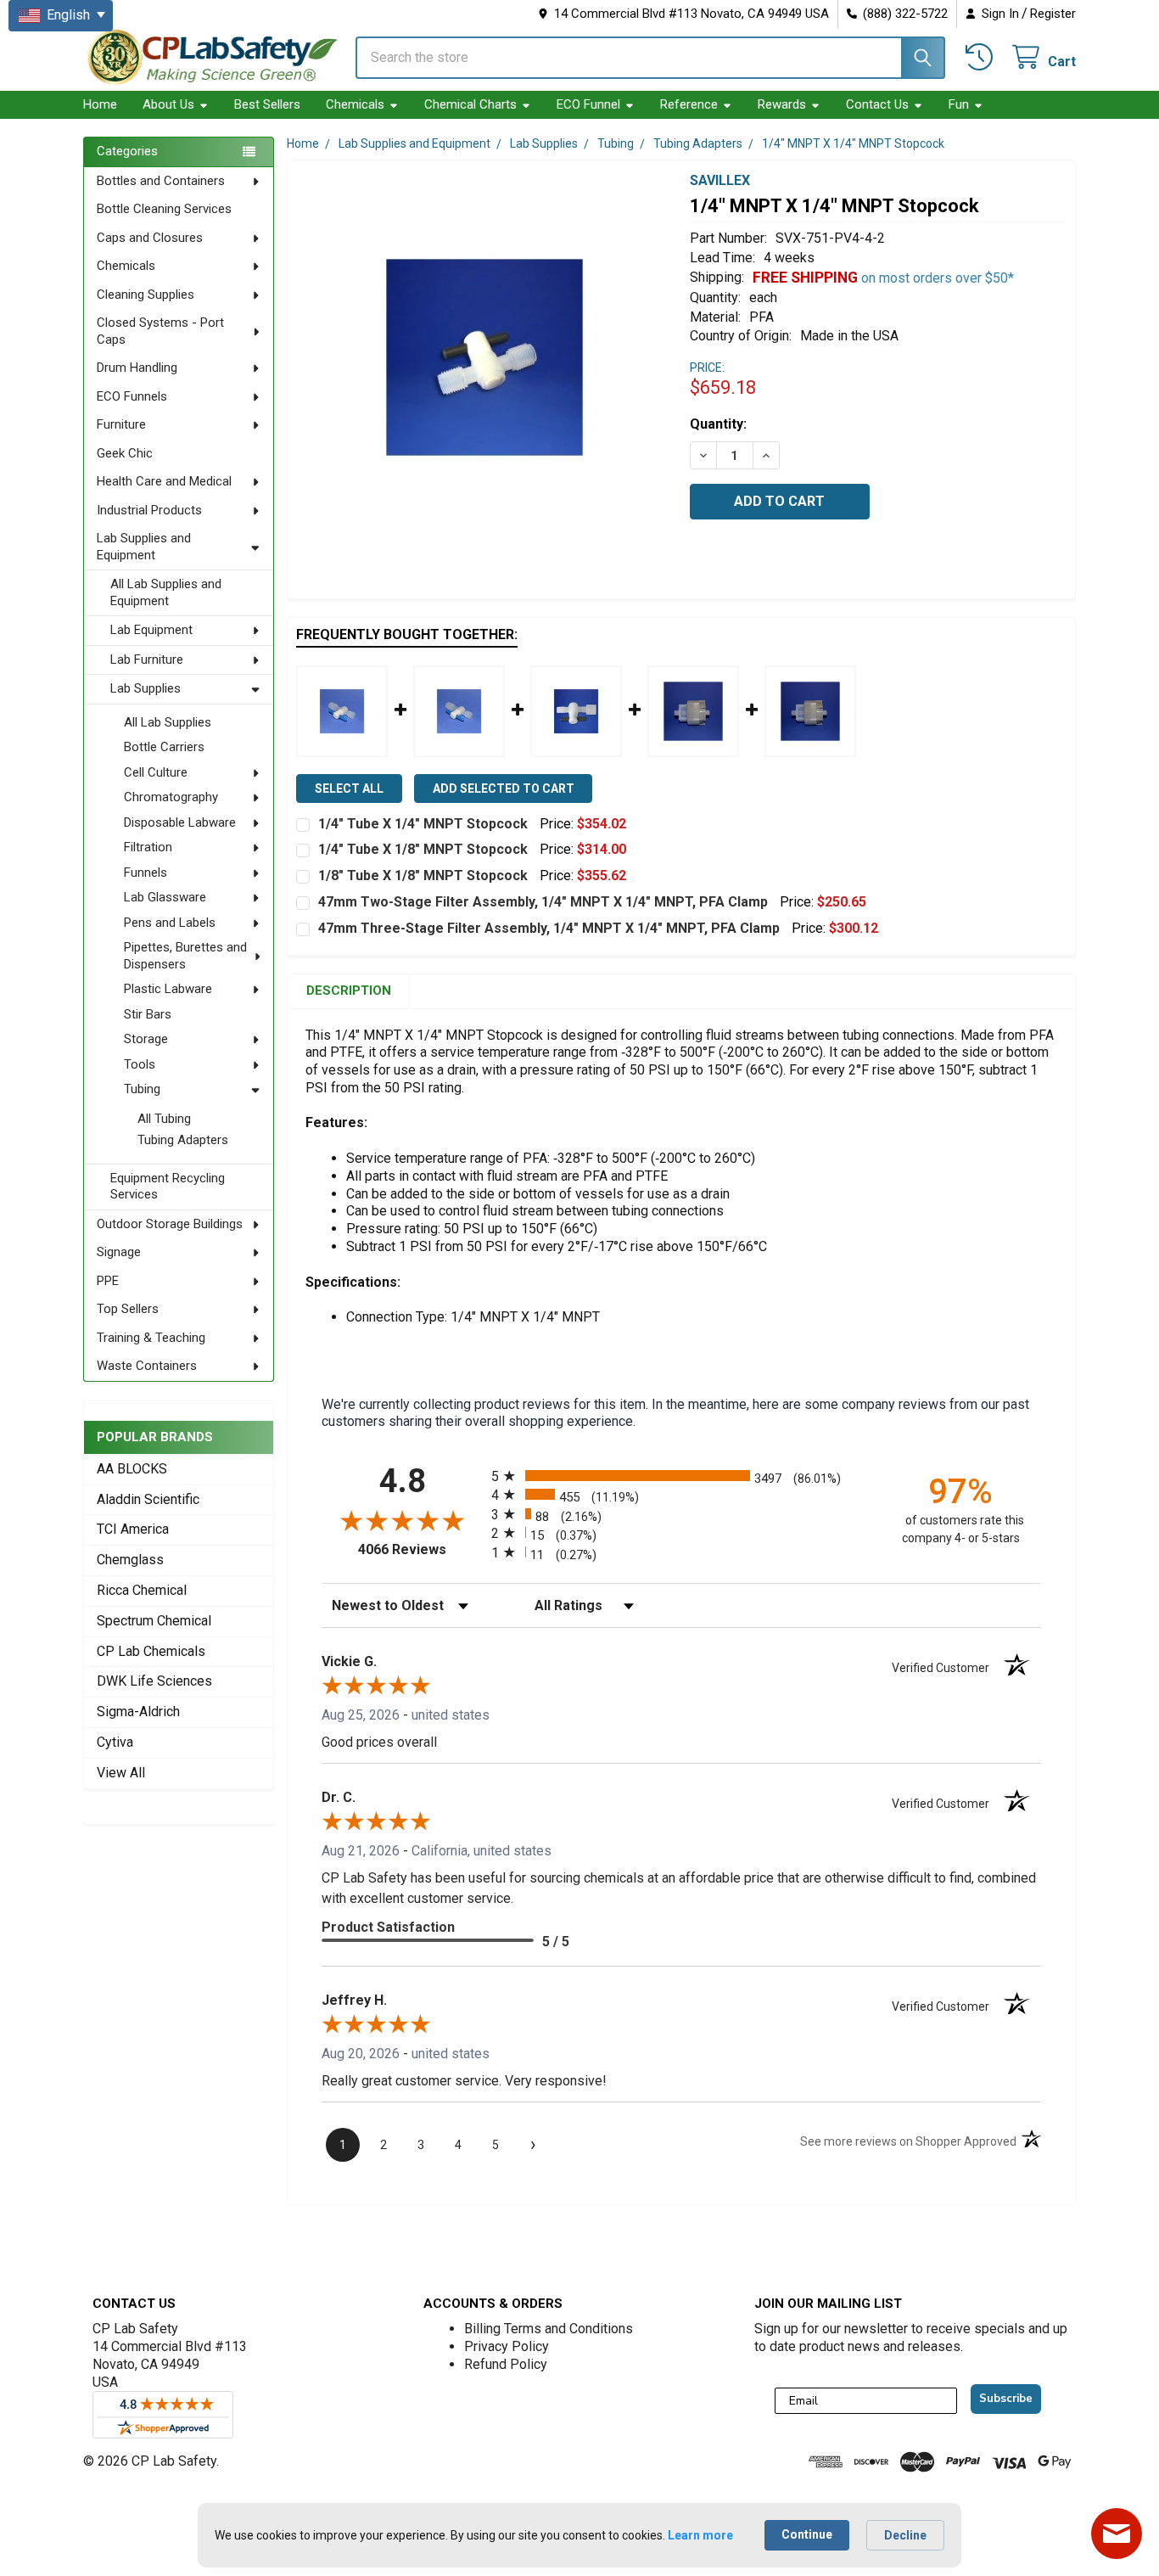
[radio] (681, 1476)
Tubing (142, 1089)
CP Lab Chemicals (151, 1651)
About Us (168, 104)
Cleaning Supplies (146, 295)
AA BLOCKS (132, 1469)
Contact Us (877, 104)
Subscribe (1006, 2399)
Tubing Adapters (183, 1140)
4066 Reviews (420, 1549)
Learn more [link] (700, 2535)
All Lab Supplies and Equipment (166, 592)
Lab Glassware (165, 897)
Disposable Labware (180, 822)
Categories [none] (127, 151)
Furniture (121, 424)
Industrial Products (149, 510)
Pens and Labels (170, 923)
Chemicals (355, 104)
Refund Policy (506, 2364)
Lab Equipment (151, 630)
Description (349, 991)
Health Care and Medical (164, 481)
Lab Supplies (146, 688)
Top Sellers (128, 1309)
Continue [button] (807, 2534)
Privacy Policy (507, 2346)
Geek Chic (125, 453)
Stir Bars (148, 1014)
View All (121, 1773)
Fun (959, 104)
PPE (108, 1281)
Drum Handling (137, 368)
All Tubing (164, 1119)
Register (1053, 14)
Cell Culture (156, 772)
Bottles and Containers (161, 181)
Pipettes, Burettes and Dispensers (185, 956)
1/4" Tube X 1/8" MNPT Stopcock (423, 849)
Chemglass (130, 1560)
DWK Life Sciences (154, 1681)
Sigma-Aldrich (138, 1712)
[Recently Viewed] (982, 57)
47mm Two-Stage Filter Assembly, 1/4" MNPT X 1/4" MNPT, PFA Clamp (543, 902)
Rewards (782, 104)
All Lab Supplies (168, 722)
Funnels (146, 873)
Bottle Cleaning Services (164, 209)
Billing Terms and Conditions (549, 2329)
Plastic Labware (168, 989)
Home (100, 104)
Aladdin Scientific (148, 1499)
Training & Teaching (151, 1338)
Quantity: (718, 424)
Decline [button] (905, 2535)
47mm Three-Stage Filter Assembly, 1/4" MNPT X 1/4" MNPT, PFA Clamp (549, 928)
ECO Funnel (588, 104)
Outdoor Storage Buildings (170, 1224)
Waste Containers (147, 1366)
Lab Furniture (147, 659)
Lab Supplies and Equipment (144, 547)
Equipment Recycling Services (168, 1187)
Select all (349, 789)
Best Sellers (267, 104)
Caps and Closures (150, 238)
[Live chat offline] (1117, 2534)
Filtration (148, 847)
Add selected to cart (504, 789)
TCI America (133, 1529)
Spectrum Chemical (154, 1621)
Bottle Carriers (164, 747)
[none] (484, 357)
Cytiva (115, 1742)
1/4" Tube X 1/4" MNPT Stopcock (423, 824)
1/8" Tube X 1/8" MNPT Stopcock (423, 876)
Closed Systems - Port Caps (160, 331)
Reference (689, 104)
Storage (146, 1039)
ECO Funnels (132, 396)
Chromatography (171, 797)
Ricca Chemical (142, 1590)
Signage (119, 1252)
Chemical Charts (470, 104)
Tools (140, 1064)
